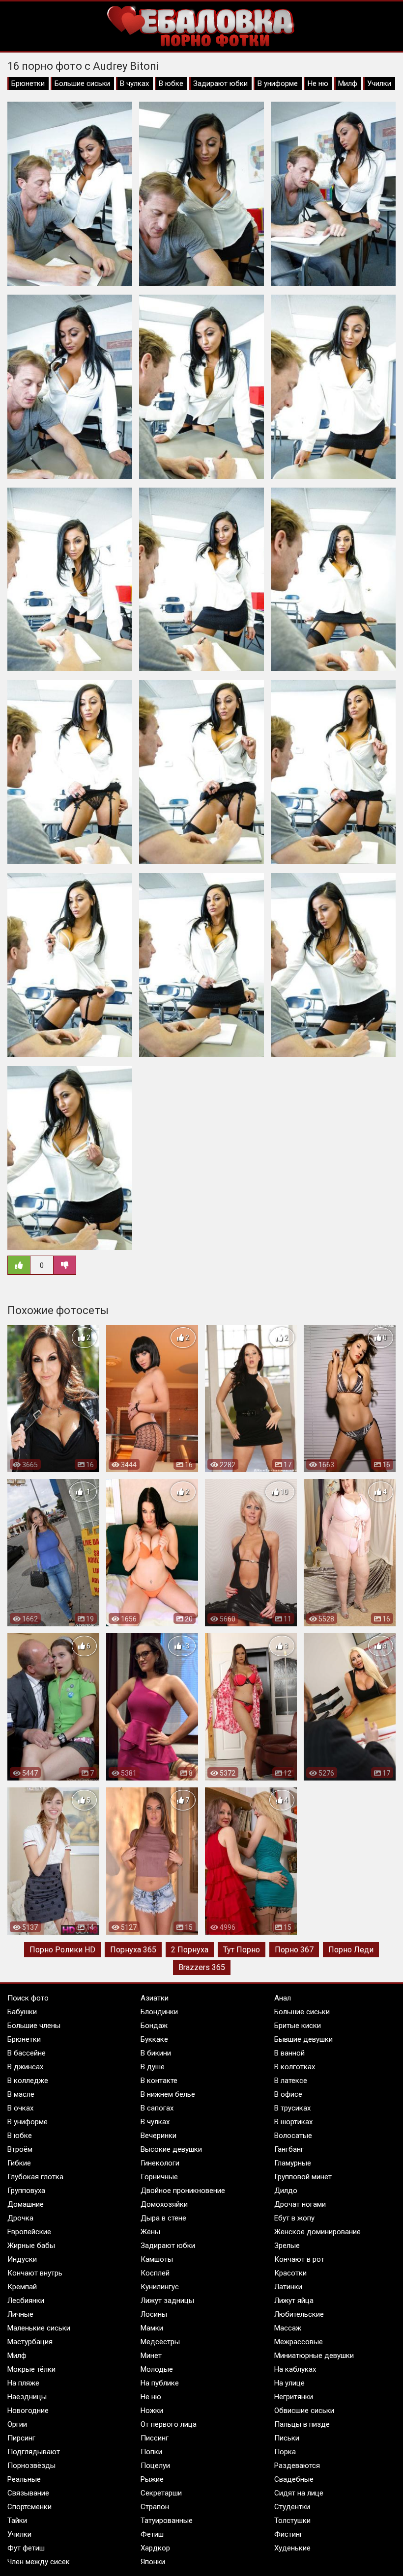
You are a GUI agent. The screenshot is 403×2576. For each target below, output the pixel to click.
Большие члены (34, 2026)
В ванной (289, 2053)
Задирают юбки (220, 83)
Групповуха (26, 2191)
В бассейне (27, 2053)
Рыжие (152, 2479)
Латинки (288, 2287)
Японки (153, 2562)
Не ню (318, 83)
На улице (289, 2383)
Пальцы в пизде (302, 2424)
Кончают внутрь (35, 2273)
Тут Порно (242, 1950)
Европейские (29, 2232)
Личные (20, 2314)
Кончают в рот (299, 2259)
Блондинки (159, 2012)
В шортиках (293, 2122)
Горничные (159, 2177)
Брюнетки (28, 83)
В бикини (156, 2053)
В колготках (295, 2067)
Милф (348, 83)
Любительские (299, 2314)
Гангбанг (289, 2149)
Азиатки (155, 1998)
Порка (285, 2452)
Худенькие (292, 2548)
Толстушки (292, 2521)
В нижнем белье (168, 2094)
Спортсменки (29, 2507)
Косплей (155, 2273)
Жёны (150, 2232)
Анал (283, 1998)
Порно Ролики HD (62, 1950)
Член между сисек (39, 2562)
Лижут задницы (167, 2301)
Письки (287, 2438)
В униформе (278, 83)
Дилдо (286, 2191)
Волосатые (293, 2136)
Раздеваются (297, 2466)
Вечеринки (158, 2136)
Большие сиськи (82, 83)
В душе (153, 2067)
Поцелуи (155, 2466)
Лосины (154, 2314)
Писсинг (155, 2438)
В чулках (134, 83)
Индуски (22, 2259)
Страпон (155, 2507)
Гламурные (293, 2163)
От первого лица (169, 2424)
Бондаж (154, 2026)
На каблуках (295, 2369)
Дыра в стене (163, 2218)
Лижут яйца (294, 2301)
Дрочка (20, 2218)
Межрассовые (299, 2342)
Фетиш (152, 2534)
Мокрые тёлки (31, 2369)
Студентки (292, 2507)
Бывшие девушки (303, 2039)
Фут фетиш (26, 2548)
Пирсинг (21, 2438)
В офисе (288, 2094)
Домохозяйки (164, 2204)
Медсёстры (160, 2342)
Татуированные (167, 2521)
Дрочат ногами (300, 2204)
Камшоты (157, 2259)
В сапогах (157, 2108)
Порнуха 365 (133, 1950)
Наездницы (27, 2397)
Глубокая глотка (35, 2177)
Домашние (26, 2204)
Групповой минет (303, 2177)
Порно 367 (294, 1950)
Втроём (20, 2149)
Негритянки (294, 2397)
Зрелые (287, 2246)
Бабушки (22, 2012)
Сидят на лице (299, 2493)
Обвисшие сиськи (304, 2411)
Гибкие (19, 2163)
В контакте (159, 2081)
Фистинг (288, 2534)
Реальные (24, 2479)
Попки (151, 2452)
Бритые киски (298, 2026)
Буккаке (154, 2039)
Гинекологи (160, 2163)
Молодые (157, 2369)
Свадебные (294, 2479)
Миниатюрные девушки (314, 2356)
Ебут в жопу (294, 2218)
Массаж (288, 2328)
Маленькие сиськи (39, 2328)
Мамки (152, 2328)
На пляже (23, 2383)
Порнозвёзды (31, 2466)
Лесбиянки (26, 2301)
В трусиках (292, 2108)
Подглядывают (34, 2452)
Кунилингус (160, 2287)
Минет (151, 2356)
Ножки (152, 2411)
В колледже (28, 2081)
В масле (21, 2094)
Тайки (17, 2521)
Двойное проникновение (183, 2191)
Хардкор (155, 2548)
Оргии (17, 2424)
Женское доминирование (317, 2232)
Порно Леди (351, 1950)
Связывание (28, 2493)
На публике (160, 2383)
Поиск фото (28, 1998)
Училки (379, 83)
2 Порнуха (190, 1950)
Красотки (290, 2273)
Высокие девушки (171, 2149)
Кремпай (22, 2287)
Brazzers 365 (202, 1967)
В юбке (171, 83)
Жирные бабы (31, 2246)
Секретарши (161, 2493)
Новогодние (28, 2411)
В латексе (291, 2081)
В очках (20, 2108)
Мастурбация (30, 2342)
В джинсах (25, 2067)
